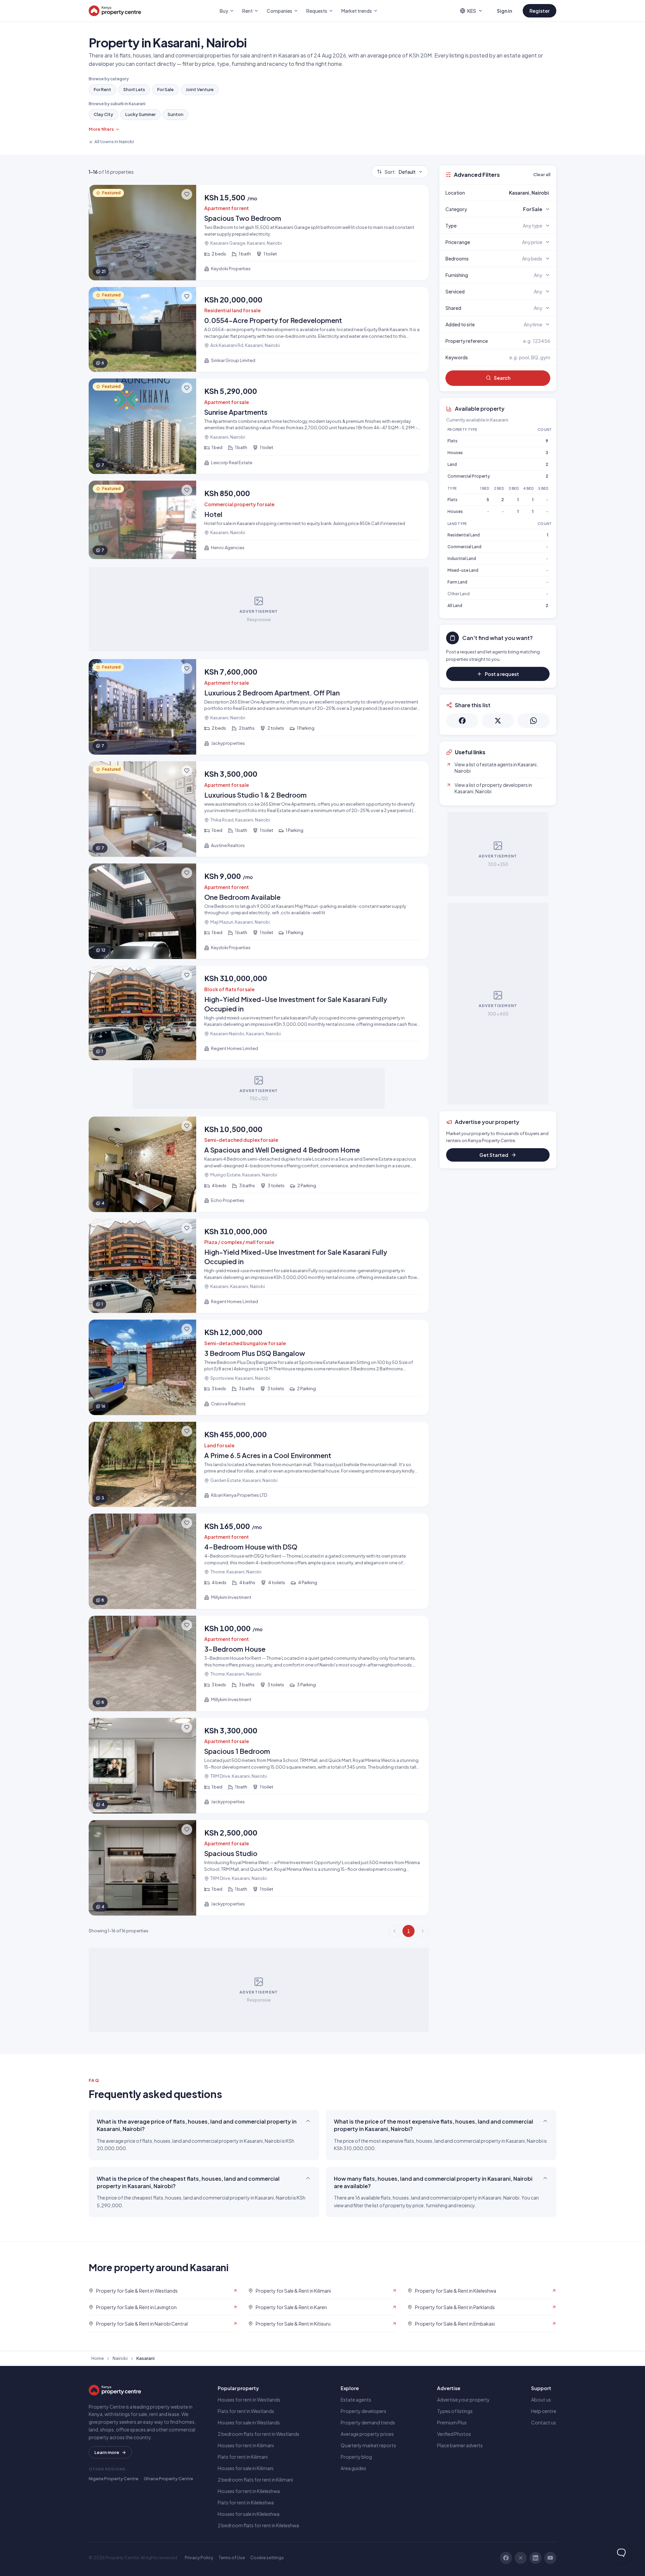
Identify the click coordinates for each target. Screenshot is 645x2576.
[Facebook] (506, 2558)
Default (400, 172)
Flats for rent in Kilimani (243, 2457)
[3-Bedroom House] (259, 1663)
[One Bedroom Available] (259, 911)
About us (541, 2400)
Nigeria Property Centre (114, 2479)
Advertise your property (463, 2400)
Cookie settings (267, 2558)
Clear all (542, 174)
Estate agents (356, 2400)
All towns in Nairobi (114, 142)
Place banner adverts (460, 2445)
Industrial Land (462, 558)
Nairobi (120, 2358)
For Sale (165, 89)
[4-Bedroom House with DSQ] (259, 1561)
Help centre (544, 2411)
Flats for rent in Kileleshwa (246, 2502)
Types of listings (455, 2411)
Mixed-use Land (463, 570)
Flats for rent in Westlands (246, 2411)
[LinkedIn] (535, 2558)
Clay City (103, 114)
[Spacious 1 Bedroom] (259, 1766)
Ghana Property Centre (168, 2479)
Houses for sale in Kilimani (246, 2468)
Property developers (363, 2411)
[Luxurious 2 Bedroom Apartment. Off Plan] (259, 707)
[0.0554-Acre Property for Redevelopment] (259, 330)
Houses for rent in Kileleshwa (249, 2491)
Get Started (494, 1155)
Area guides (353, 2468)
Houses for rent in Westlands (249, 2400)
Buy (224, 11)
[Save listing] (187, 194)
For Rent (102, 89)
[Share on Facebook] (462, 721)
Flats (453, 441)
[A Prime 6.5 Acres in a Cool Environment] (259, 1464)
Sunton (176, 114)
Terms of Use (232, 2558)
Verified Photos (454, 2434)
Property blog (356, 2457)
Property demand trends (368, 2422)
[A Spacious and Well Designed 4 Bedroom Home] (259, 1164)
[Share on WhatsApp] (533, 721)
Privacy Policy (199, 2558)
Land (452, 464)
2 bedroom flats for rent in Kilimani (255, 2480)
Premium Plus (452, 2422)
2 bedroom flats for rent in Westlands (259, 2434)
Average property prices (367, 2434)
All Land (455, 606)
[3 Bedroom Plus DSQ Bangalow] (259, 1367)
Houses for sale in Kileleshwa (249, 2514)
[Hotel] (259, 520)
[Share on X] (498, 721)
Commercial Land (464, 547)
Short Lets (134, 89)
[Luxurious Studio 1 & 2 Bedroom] (259, 809)
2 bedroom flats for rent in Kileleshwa (258, 2525)
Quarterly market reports (368, 2445)
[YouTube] (550, 2558)
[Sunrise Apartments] (259, 426)
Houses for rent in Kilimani (246, 2445)
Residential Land (464, 535)
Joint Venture (200, 89)
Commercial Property (469, 476)
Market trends (357, 11)
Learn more (107, 2452)
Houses (455, 453)
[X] (521, 2558)
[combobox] (514, 193)
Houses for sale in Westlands (249, 2422)
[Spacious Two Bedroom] (259, 233)
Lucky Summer (140, 114)
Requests (317, 11)
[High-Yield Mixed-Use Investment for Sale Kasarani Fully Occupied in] (259, 1013)
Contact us (544, 2422)
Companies (279, 11)
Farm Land (457, 582)
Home (98, 2358)
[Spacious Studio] (259, 1868)
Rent (247, 11)
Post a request (502, 674)
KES (472, 11)
